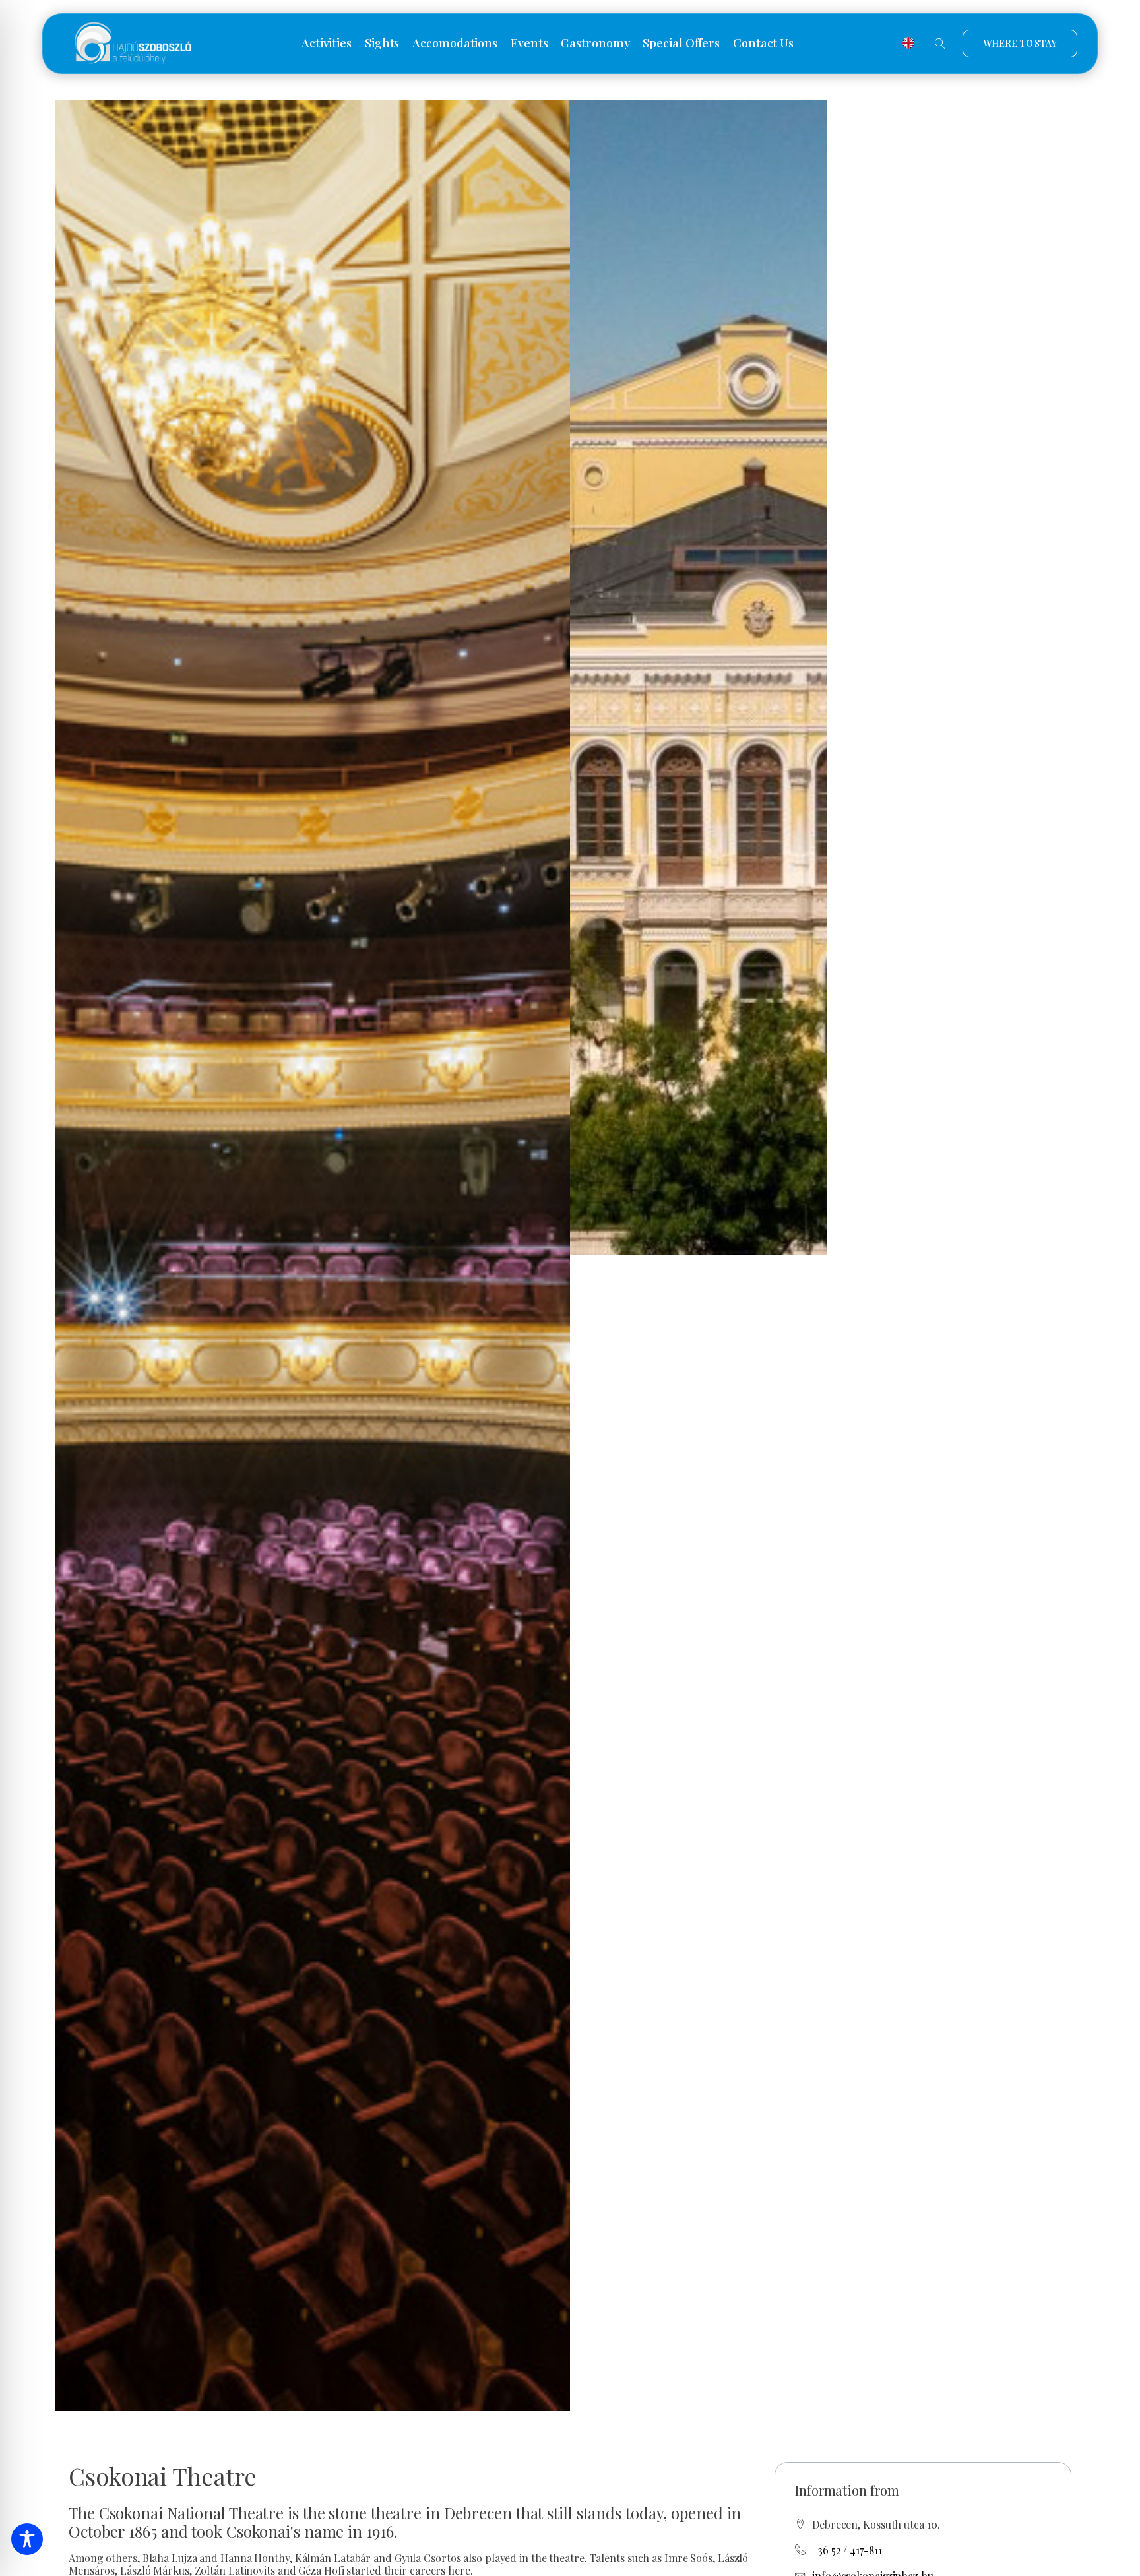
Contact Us (763, 44)
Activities (327, 44)
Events (529, 44)
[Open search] (940, 44)
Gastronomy (595, 44)
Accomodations (455, 44)
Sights (382, 44)
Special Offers (681, 44)
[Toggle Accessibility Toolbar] (27, 2539)
